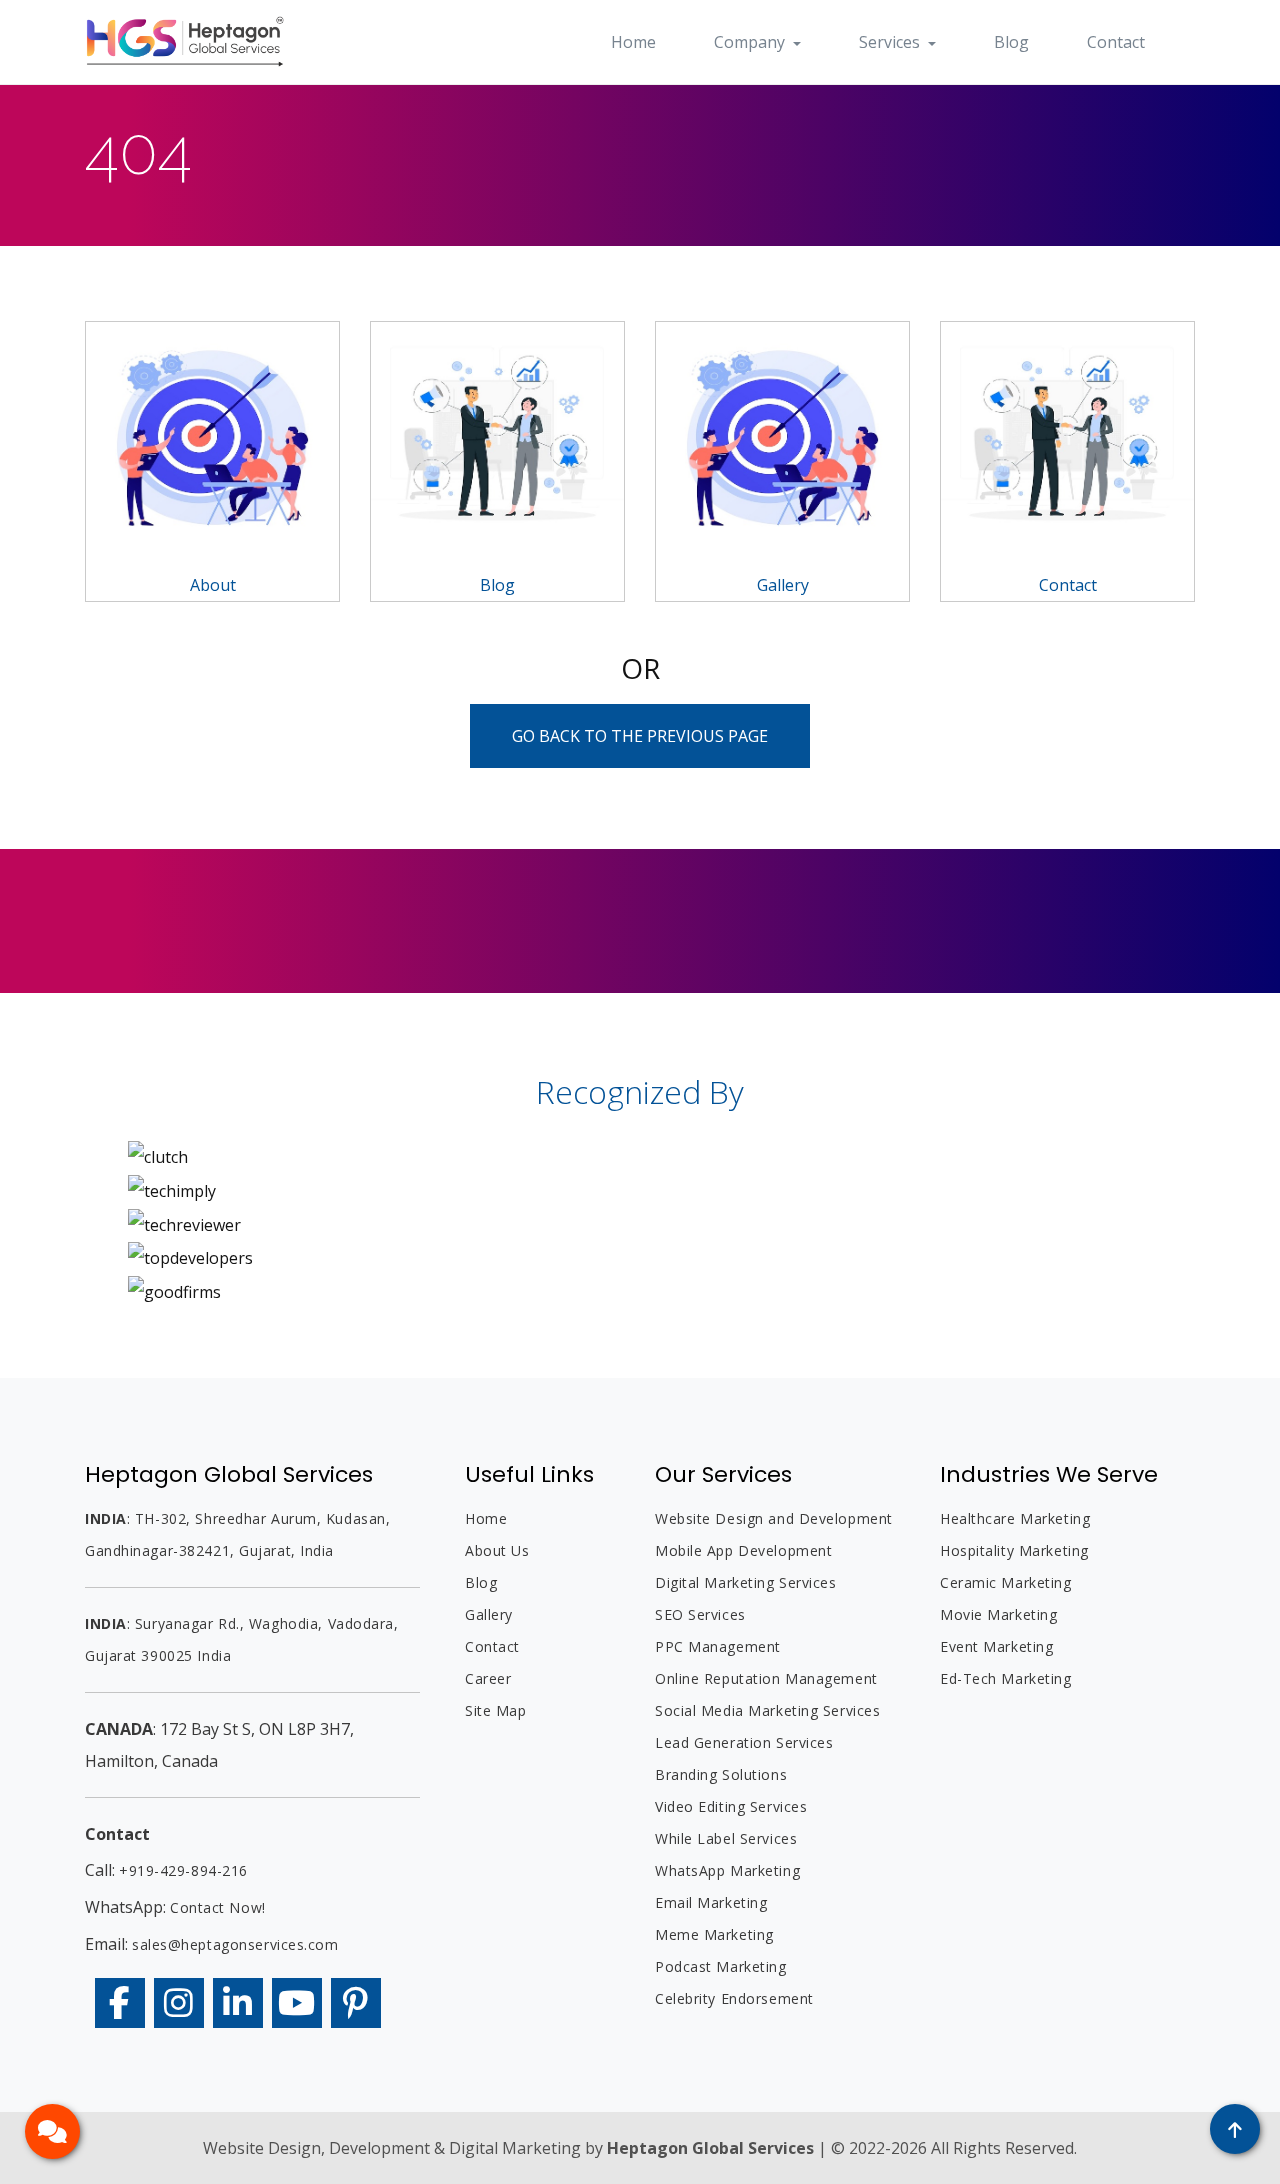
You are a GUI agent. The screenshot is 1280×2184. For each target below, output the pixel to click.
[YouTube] (297, 2003)
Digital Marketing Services (746, 1582)
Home (633, 42)
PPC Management (718, 1646)
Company (751, 42)
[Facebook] (120, 2003)
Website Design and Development (774, 1518)
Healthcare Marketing (1015, 1518)
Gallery (783, 585)
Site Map (495, 1710)
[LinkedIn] (238, 2003)
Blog (1011, 42)
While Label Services (726, 1838)
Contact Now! (218, 1907)
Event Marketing (996, 1646)
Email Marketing (711, 1902)
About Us (497, 1550)
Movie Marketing (998, 1614)
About (213, 585)
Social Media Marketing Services (767, 1710)
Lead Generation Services (744, 1742)
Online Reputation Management (766, 1678)
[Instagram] (179, 2003)
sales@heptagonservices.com (235, 1944)
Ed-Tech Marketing (1006, 1678)
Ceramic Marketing (1006, 1582)
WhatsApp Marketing (727, 1870)
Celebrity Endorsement (734, 1998)
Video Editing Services (731, 1806)
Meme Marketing (714, 1934)
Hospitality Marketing (1014, 1550)
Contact (1116, 42)
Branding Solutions (721, 1774)
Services (891, 42)
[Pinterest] (356, 2003)
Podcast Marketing (721, 1966)
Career (488, 1678)
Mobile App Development (743, 1550)
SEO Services (700, 1614)
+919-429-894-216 (183, 1870)
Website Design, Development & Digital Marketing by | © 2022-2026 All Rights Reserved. (640, 2148)
